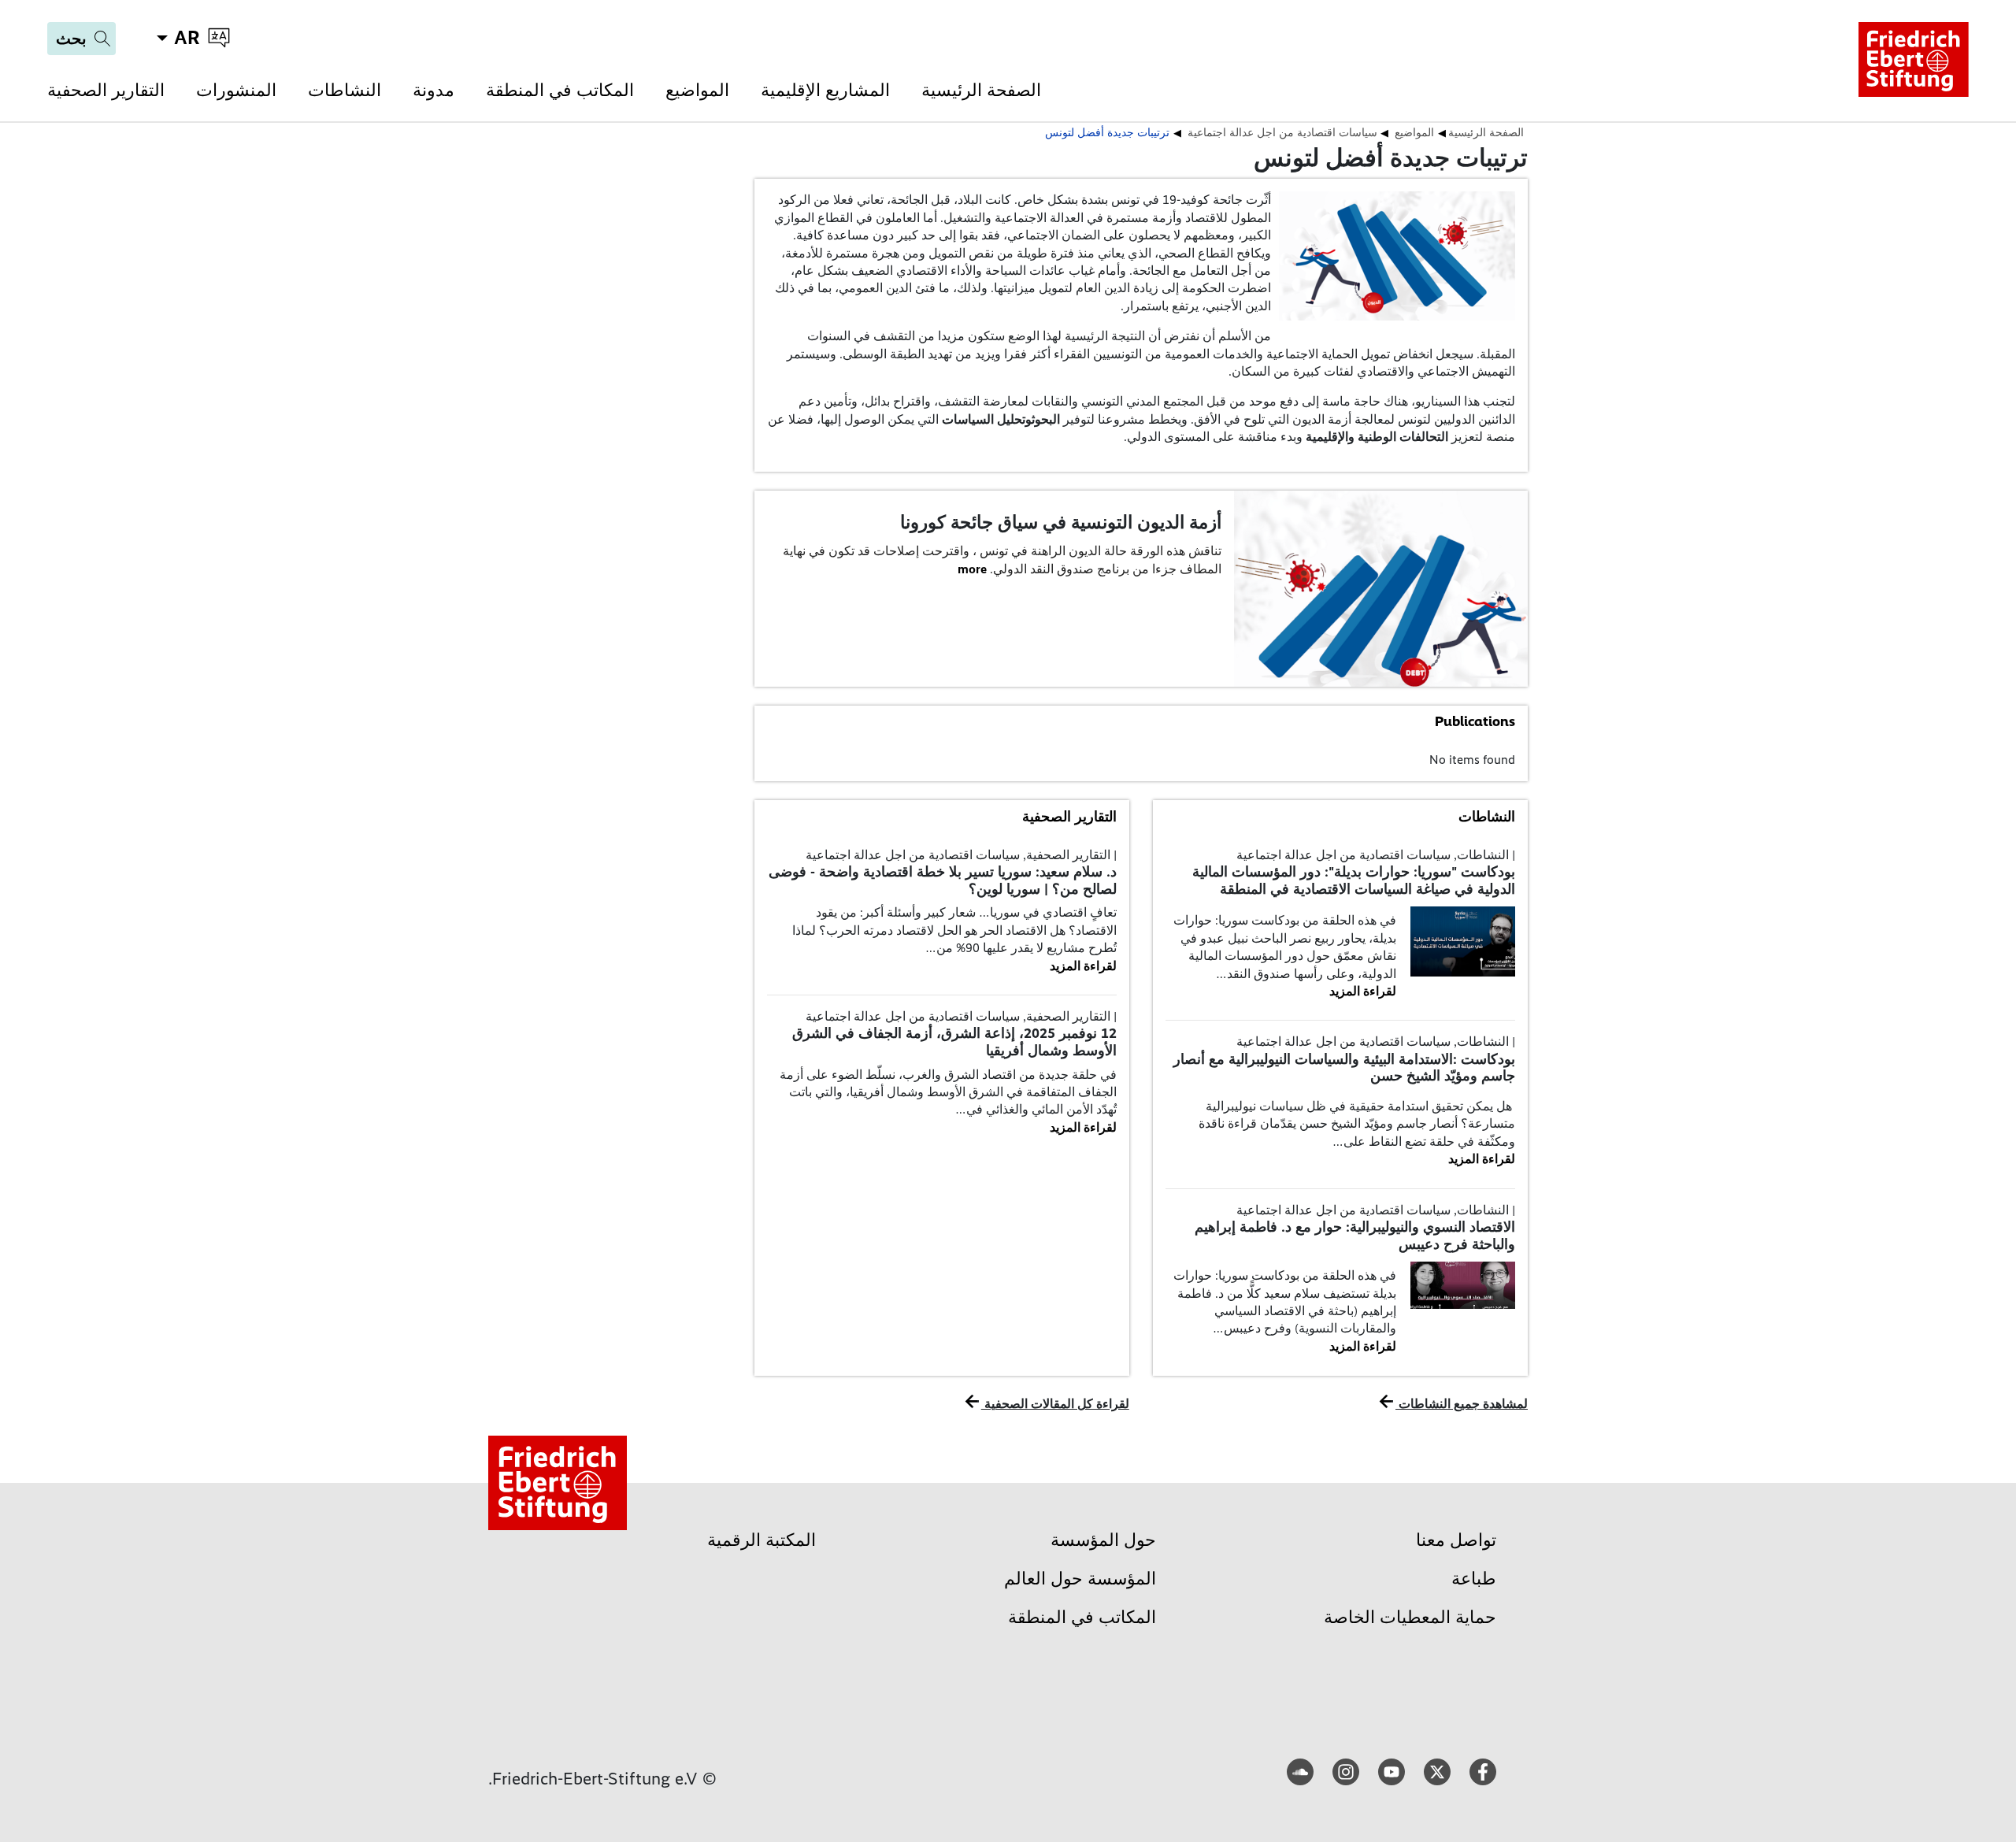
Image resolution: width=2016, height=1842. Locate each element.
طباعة (1474, 1579)
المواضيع (697, 90)
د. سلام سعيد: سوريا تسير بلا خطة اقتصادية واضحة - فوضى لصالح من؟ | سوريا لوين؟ (943, 880)
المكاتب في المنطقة (560, 90)
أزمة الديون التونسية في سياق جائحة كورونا (1061, 522)
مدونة (434, 90)
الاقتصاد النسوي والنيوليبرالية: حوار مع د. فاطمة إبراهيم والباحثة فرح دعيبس (1355, 1236)
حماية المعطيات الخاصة (1410, 1617)
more (972, 569)
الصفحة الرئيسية (981, 90)
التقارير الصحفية (106, 90)
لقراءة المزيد (1363, 991)
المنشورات (236, 90)
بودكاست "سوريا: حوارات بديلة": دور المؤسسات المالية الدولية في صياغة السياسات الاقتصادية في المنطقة (1354, 880)
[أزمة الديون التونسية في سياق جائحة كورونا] (1381, 587)
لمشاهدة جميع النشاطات (1462, 1404)
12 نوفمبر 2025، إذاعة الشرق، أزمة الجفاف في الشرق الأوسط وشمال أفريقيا (954, 1042)
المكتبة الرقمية (762, 1540)
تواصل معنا (1456, 1540)
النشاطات (345, 90)
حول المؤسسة (1103, 1540)
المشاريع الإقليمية (825, 90)
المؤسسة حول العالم (1080, 1579)
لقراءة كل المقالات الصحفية (1055, 1404)
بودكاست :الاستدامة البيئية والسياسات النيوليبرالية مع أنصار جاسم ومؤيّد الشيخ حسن (1344, 1068)
